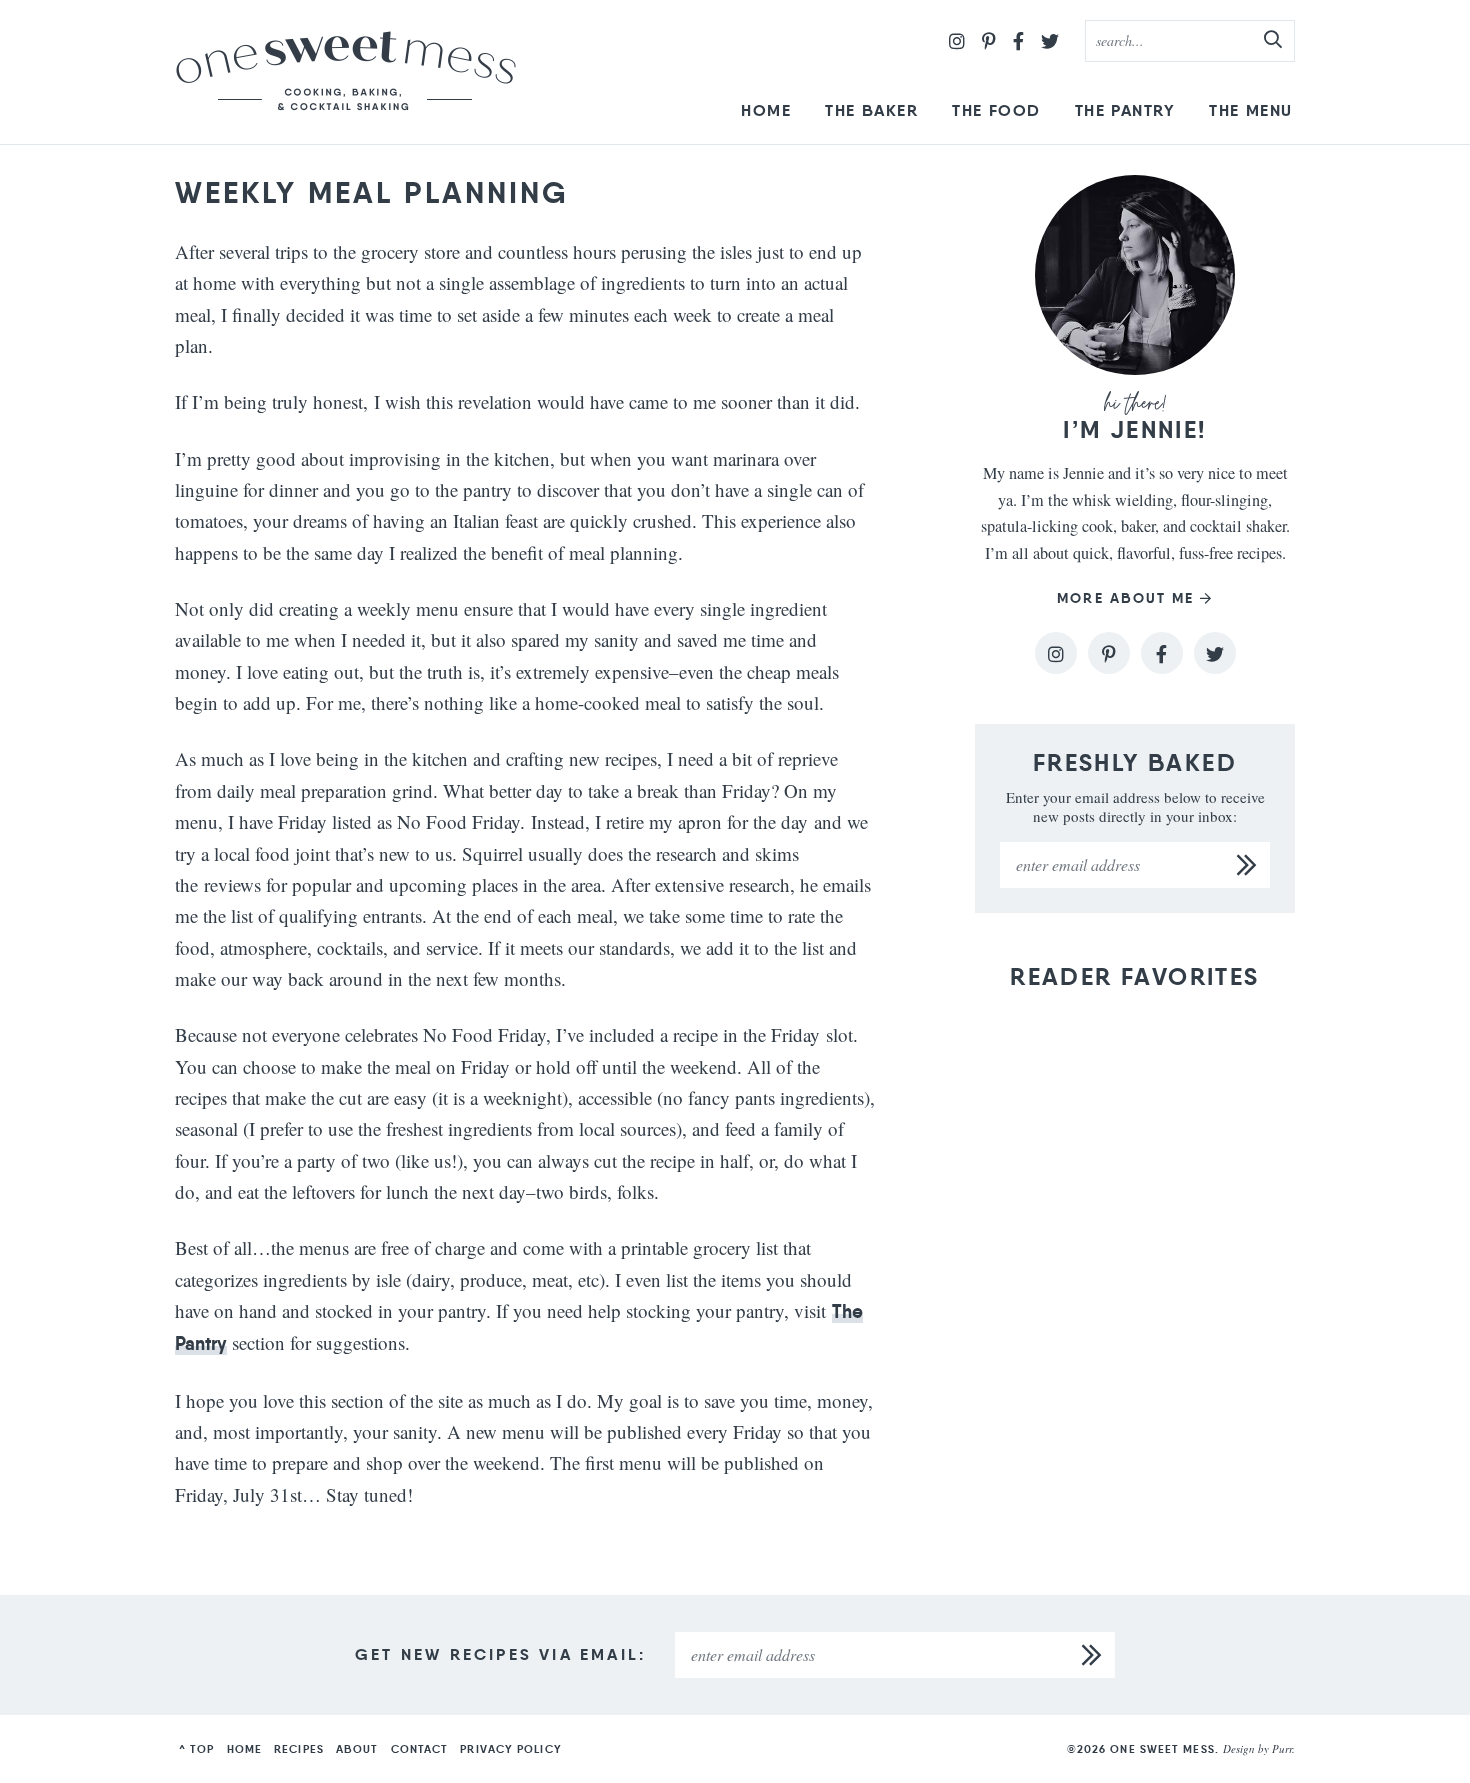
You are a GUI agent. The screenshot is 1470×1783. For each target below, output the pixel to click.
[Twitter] (1050, 41)
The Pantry (1125, 110)
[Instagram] (957, 41)
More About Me (1125, 598)
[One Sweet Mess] (346, 72)
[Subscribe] (1247, 865)
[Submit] (1274, 40)
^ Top (197, 1749)
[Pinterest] (989, 41)
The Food (996, 110)
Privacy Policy (510, 1749)
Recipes (299, 1749)
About (357, 1749)
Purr (1282, 1748)
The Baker (871, 110)
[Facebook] (1018, 41)
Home (766, 110)
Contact (420, 1749)
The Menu (1251, 110)
